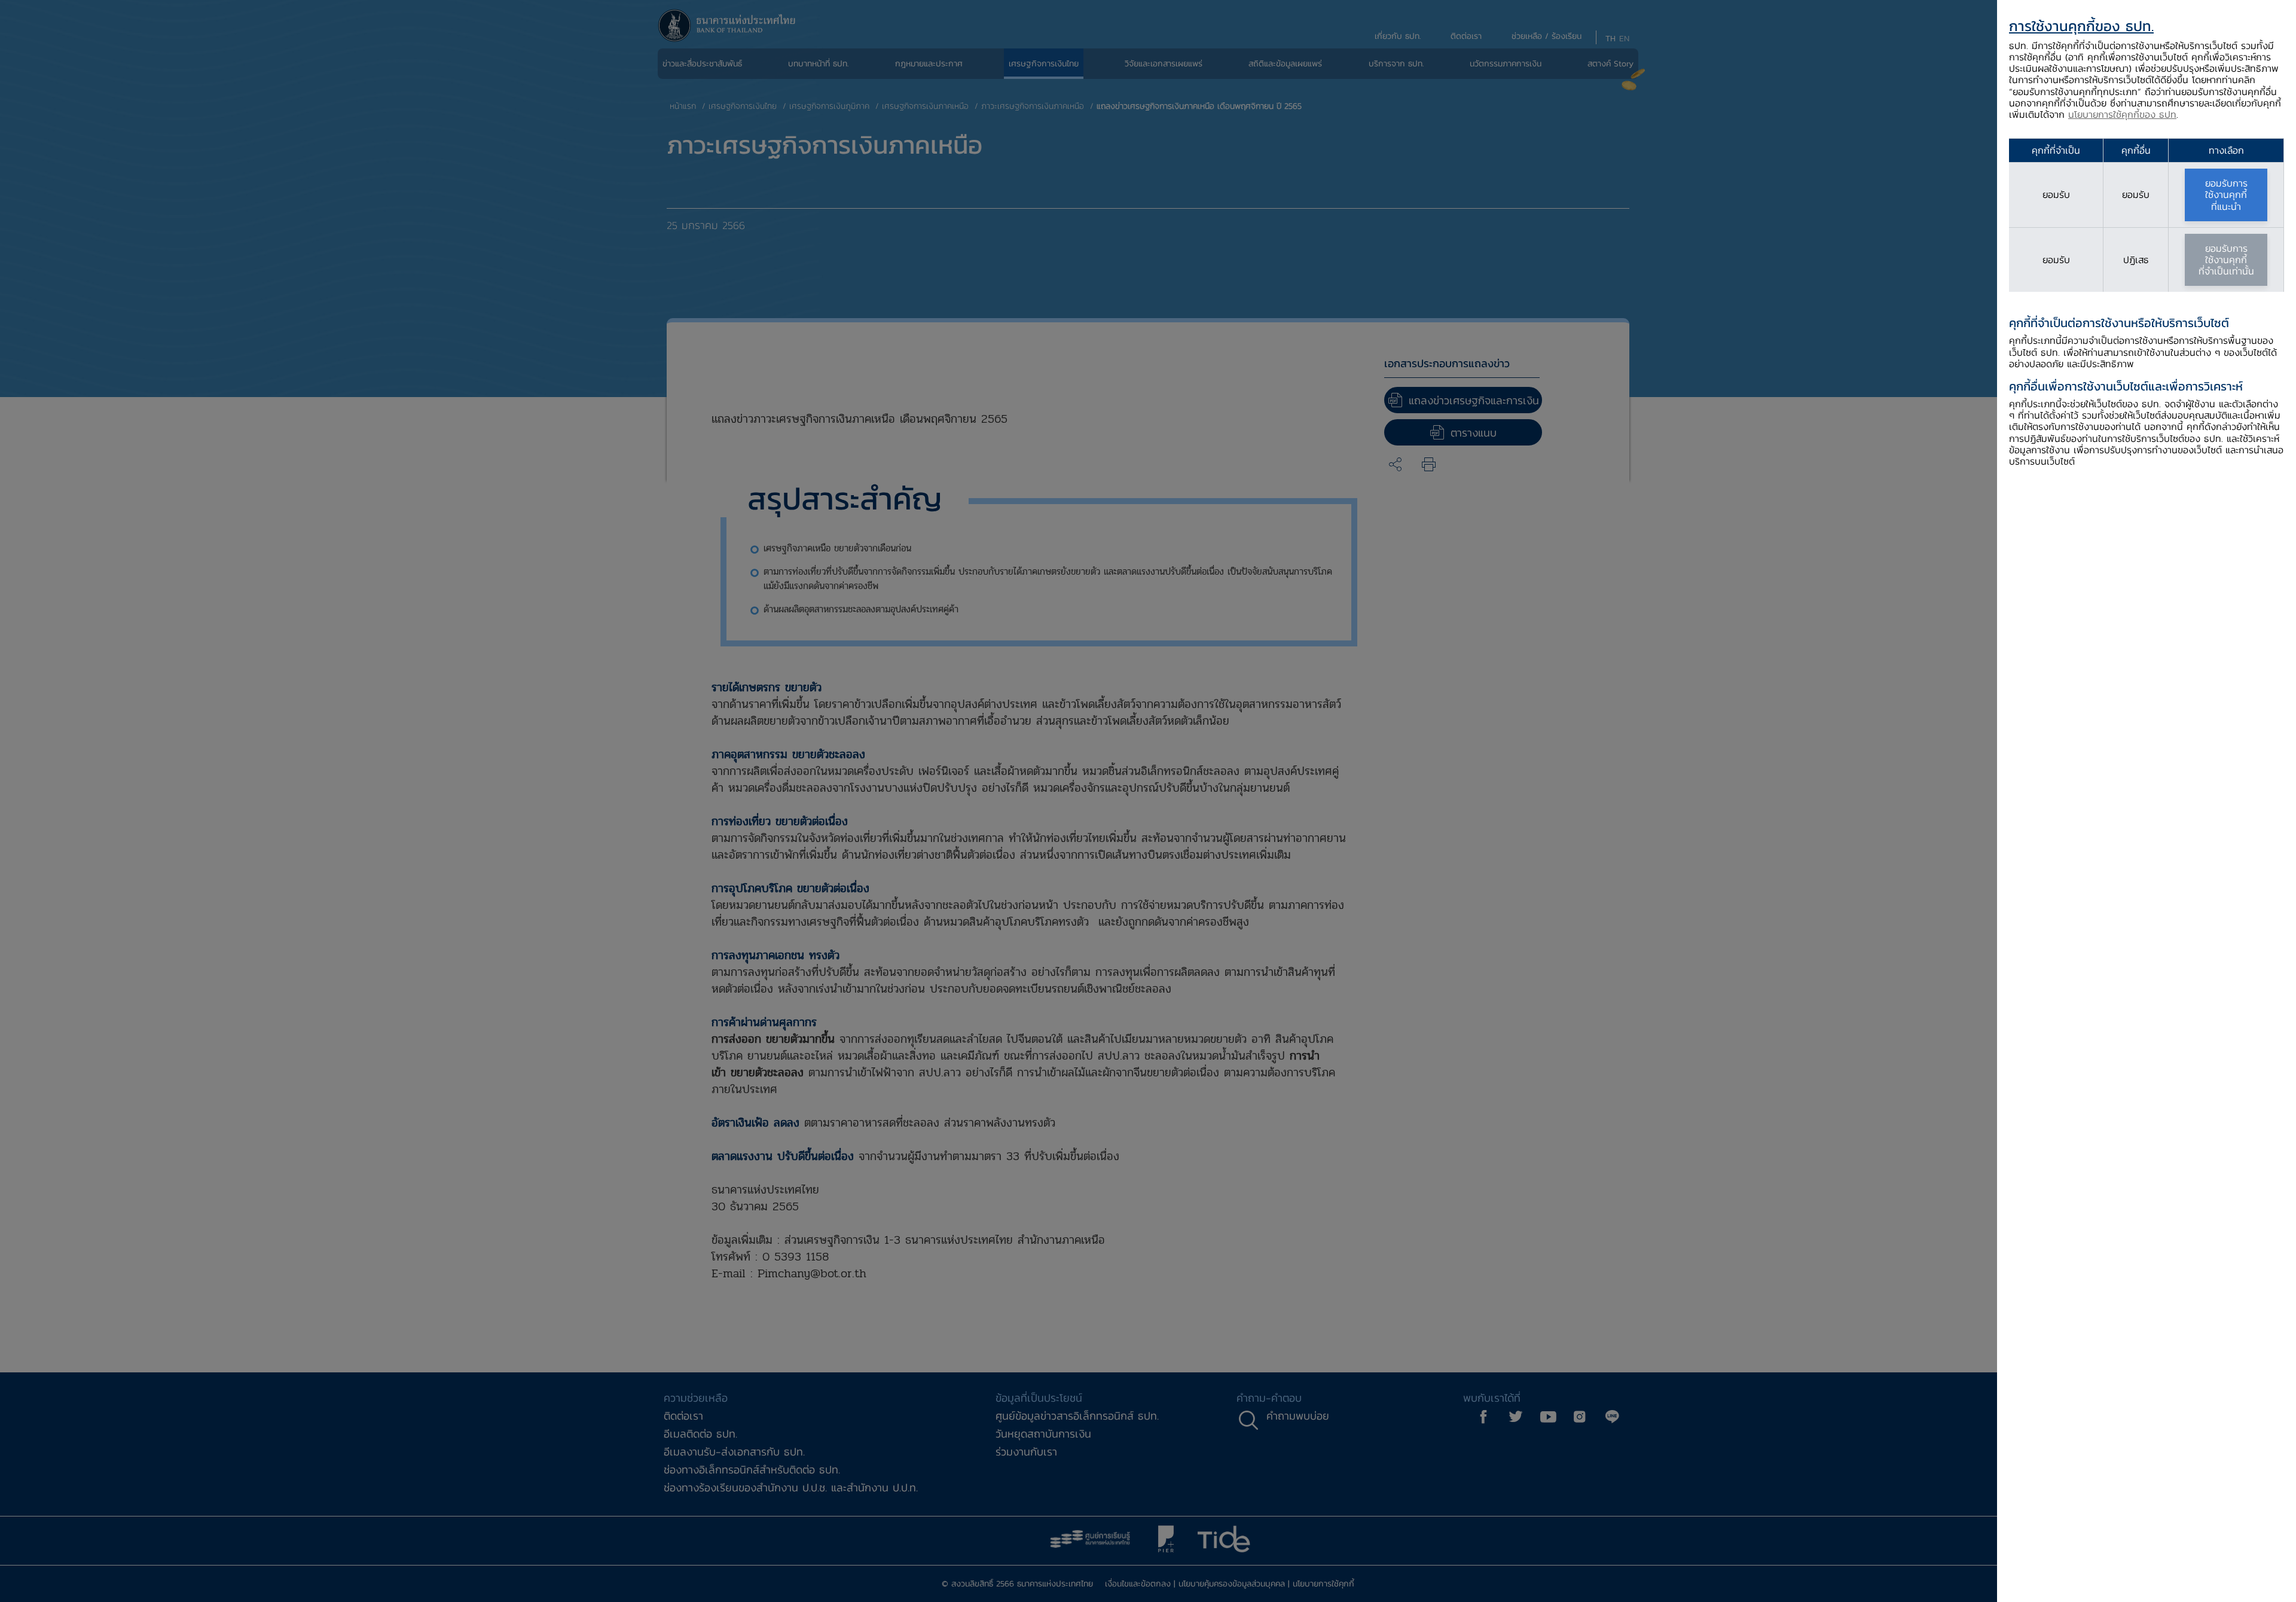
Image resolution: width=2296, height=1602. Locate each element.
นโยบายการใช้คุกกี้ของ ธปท (2122, 114)
